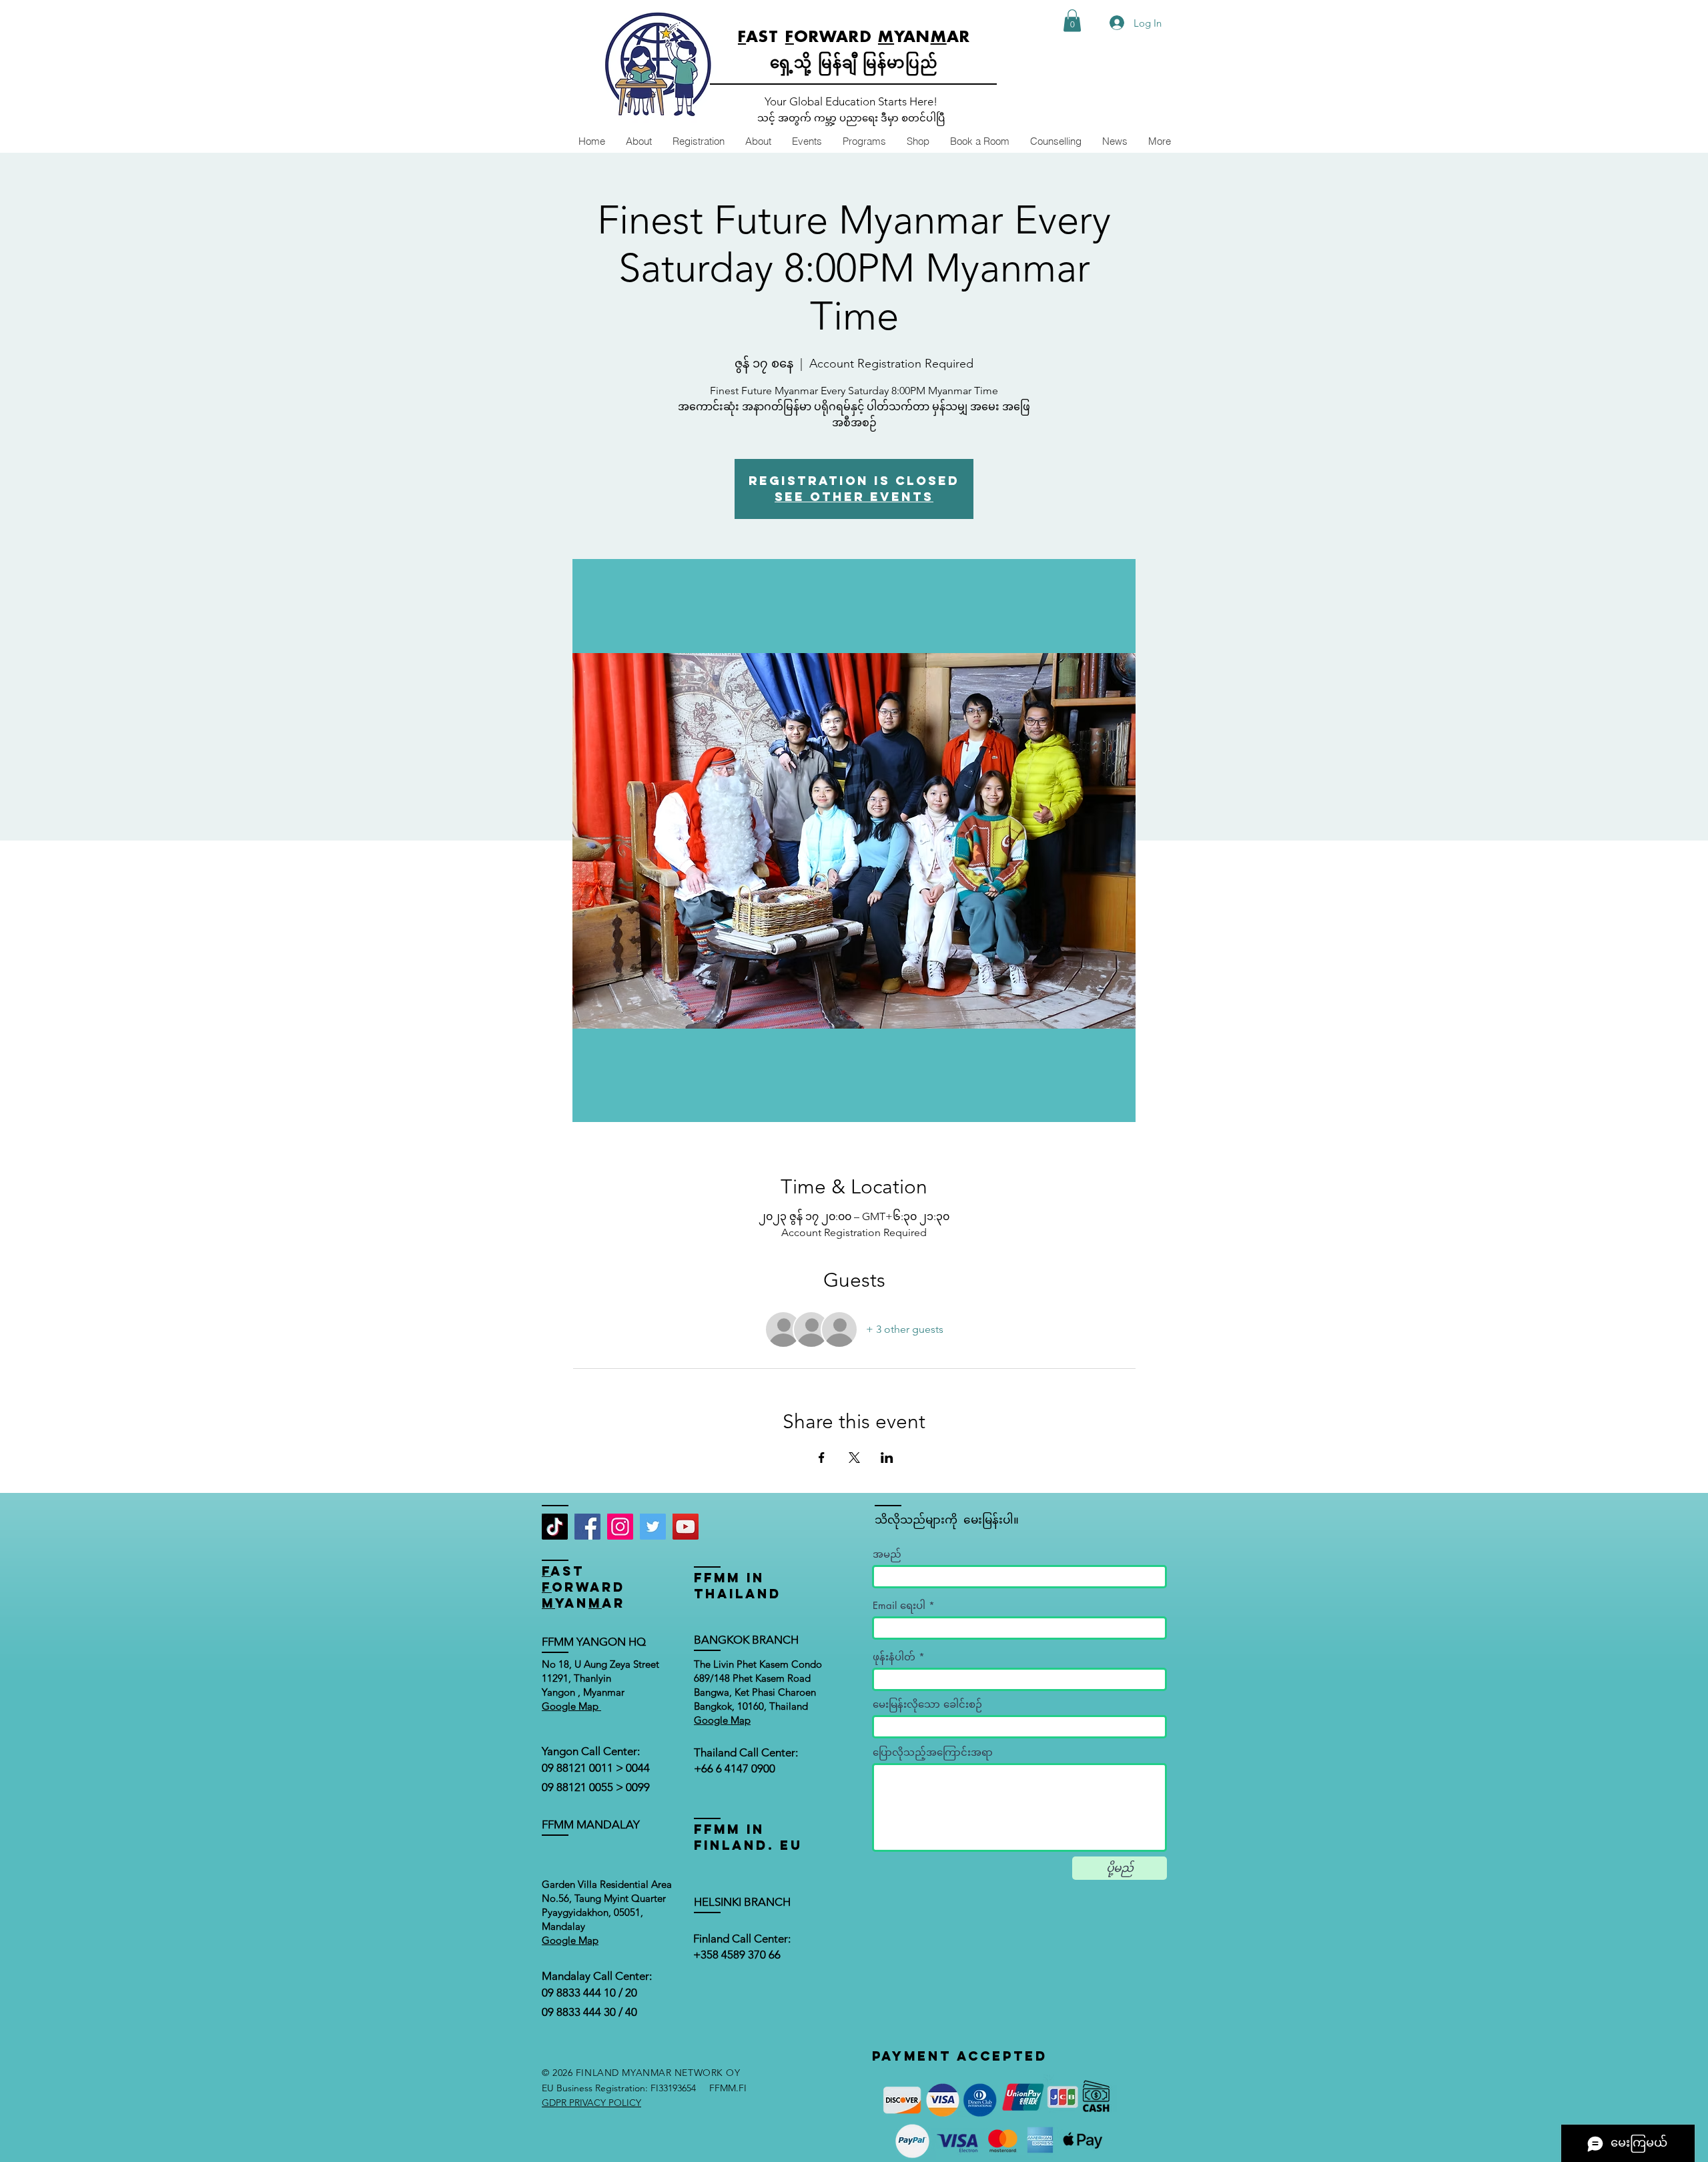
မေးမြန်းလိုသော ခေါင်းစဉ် (927, 1704)
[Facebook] (587, 1527)
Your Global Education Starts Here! (851, 101)
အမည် (887, 1554)
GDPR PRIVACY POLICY (591, 2103)
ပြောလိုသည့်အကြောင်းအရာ (933, 1752)
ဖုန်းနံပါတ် (894, 1657)
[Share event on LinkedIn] (887, 1458)
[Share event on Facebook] (822, 1458)
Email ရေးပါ (899, 1605)
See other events (854, 497)
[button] (1072, 20)
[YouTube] (686, 1527)
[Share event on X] (854, 1458)
